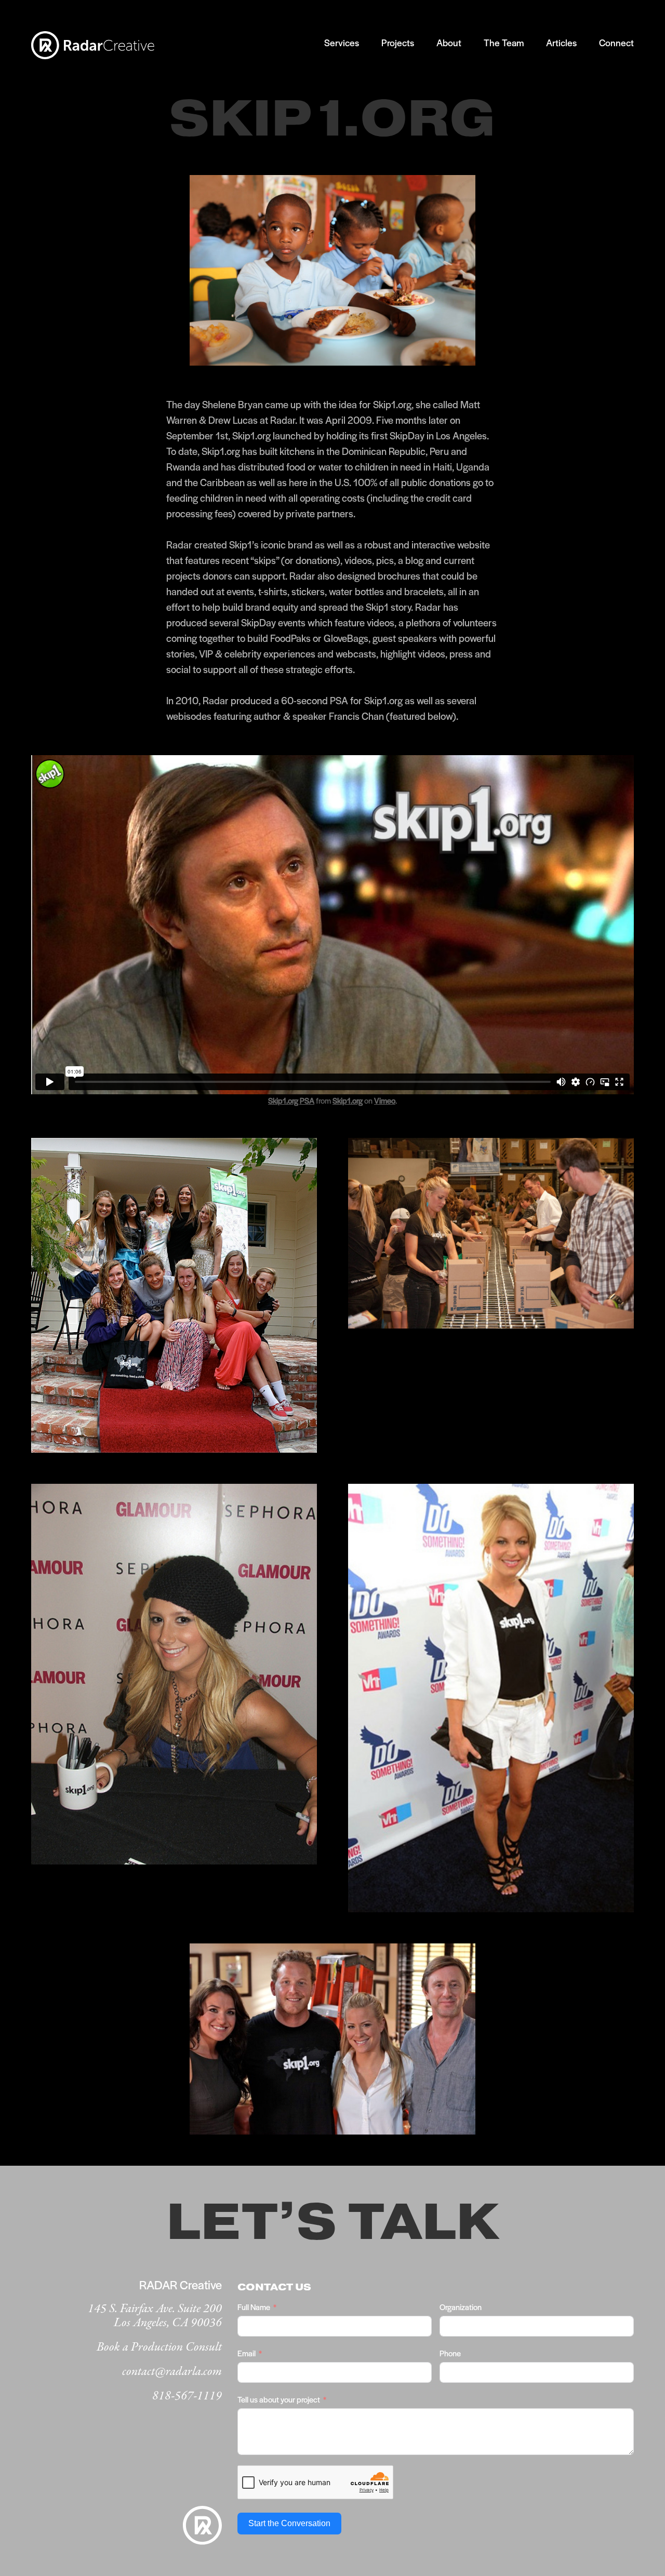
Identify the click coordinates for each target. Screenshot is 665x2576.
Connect (616, 42)
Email (247, 2353)
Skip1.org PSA (291, 1100)
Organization (461, 2307)
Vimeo (385, 1100)
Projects (398, 42)
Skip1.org (348, 1100)
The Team (504, 42)
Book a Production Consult (159, 2347)
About (449, 42)
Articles (561, 42)
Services (342, 42)
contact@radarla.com (172, 2372)
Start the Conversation (289, 2523)
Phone (450, 2353)
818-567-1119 (187, 2396)
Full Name (254, 2307)
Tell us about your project (279, 2399)
